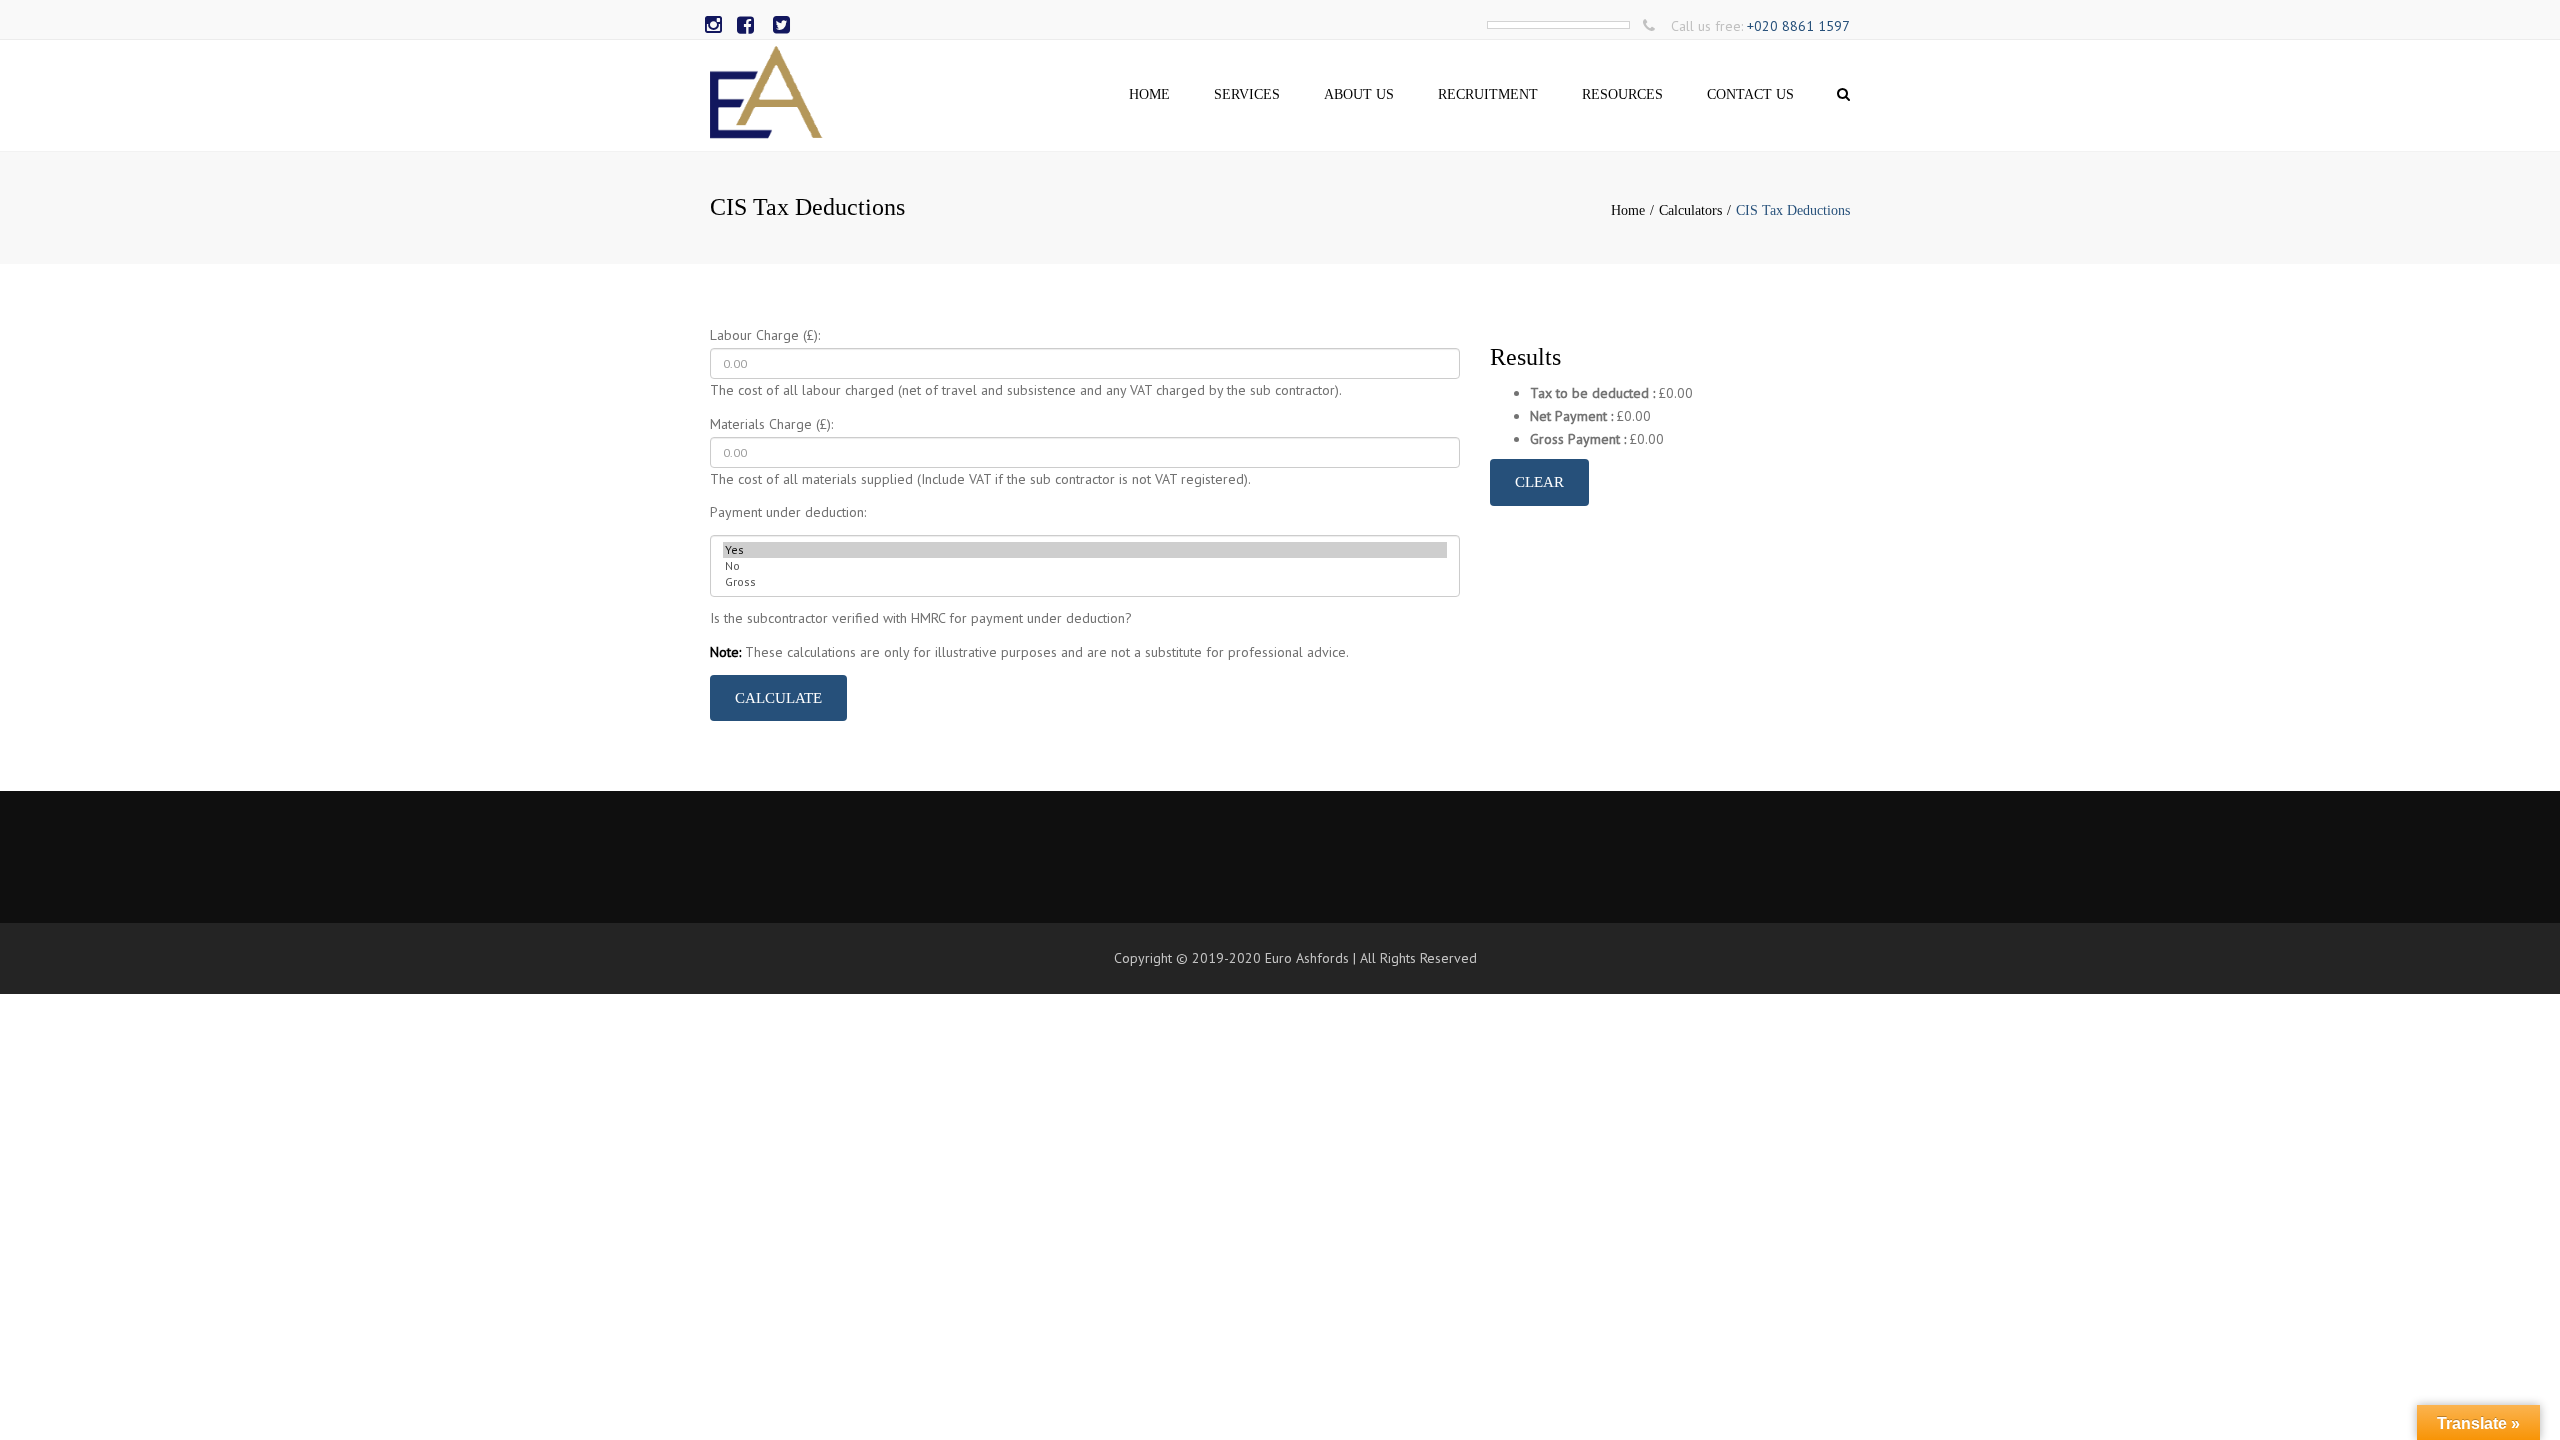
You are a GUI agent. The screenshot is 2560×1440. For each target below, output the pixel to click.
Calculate (778, 698)
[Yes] (1085, 550)
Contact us (1750, 94)
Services (1247, 94)
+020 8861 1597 (1798, 26)
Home (1149, 94)
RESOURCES (1622, 94)
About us (1359, 94)
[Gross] (1085, 582)
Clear (1539, 482)
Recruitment (1488, 94)
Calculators (1690, 210)
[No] (1085, 566)
